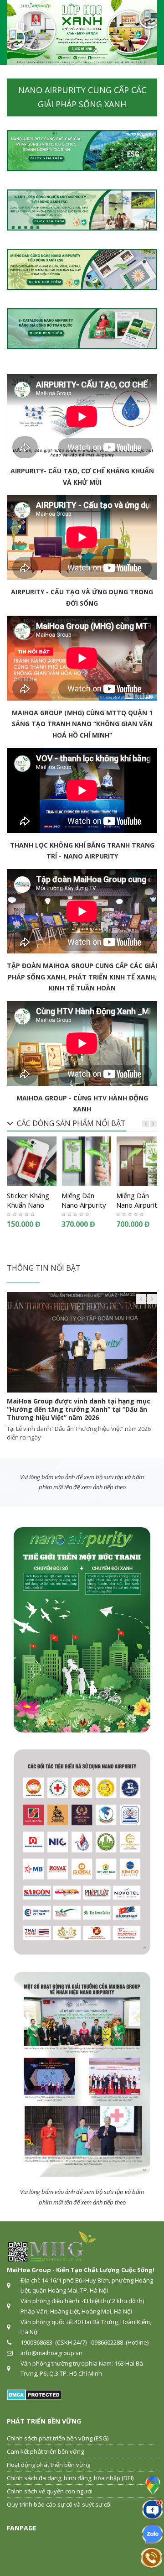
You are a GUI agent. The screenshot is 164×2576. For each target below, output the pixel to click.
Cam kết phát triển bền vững (45, 2451)
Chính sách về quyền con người (50, 2491)
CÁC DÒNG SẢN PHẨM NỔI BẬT (71, 1123)
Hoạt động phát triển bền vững (49, 2465)
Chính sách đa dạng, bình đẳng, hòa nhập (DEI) (70, 2478)
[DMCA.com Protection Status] (34, 2394)
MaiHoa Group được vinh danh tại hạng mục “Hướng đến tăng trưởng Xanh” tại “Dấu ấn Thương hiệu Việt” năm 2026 (79, 1409)
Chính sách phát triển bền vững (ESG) (58, 2438)
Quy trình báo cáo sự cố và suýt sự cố (59, 2504)
